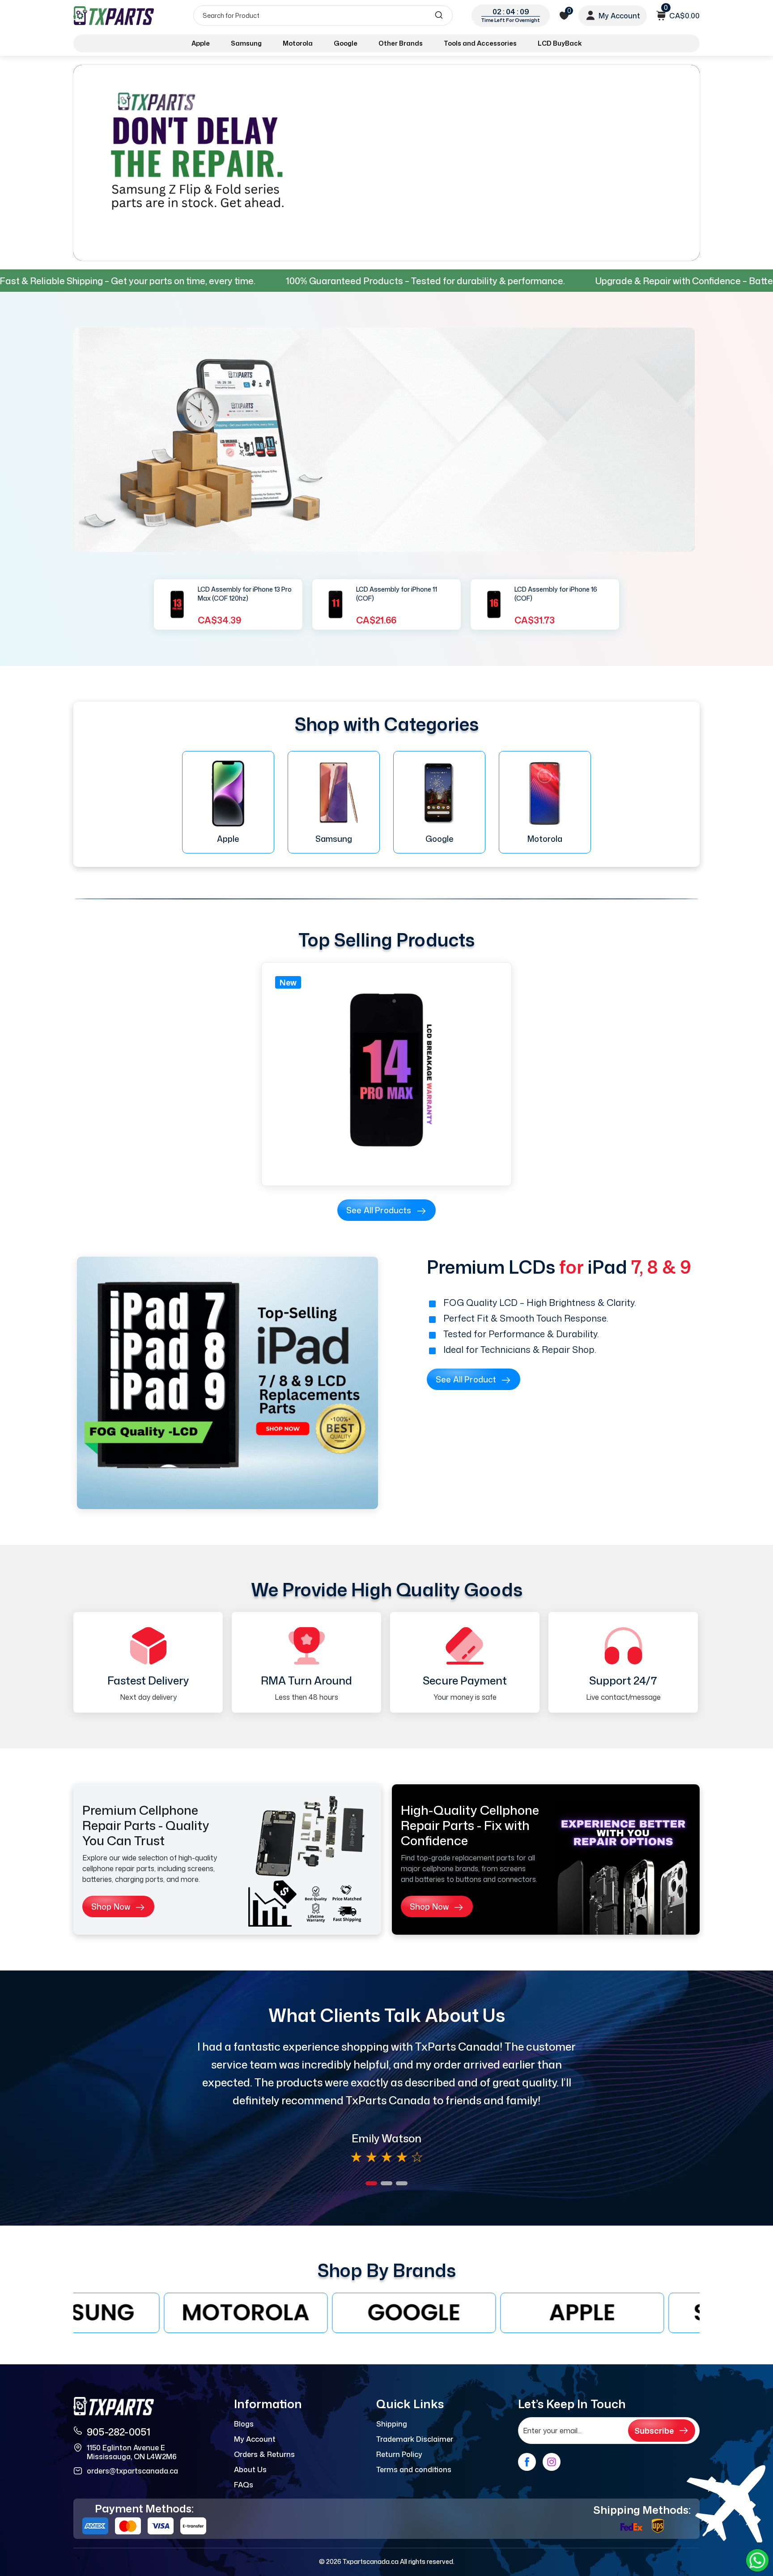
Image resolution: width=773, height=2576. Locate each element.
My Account (255, 2439)
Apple (201, 43)
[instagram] (552, 2462)
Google (346, 43)
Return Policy (399, 2454)
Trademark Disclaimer (415, 2439)
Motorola (298, 43)
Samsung (246, 43)
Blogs (244, 2424)
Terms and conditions (414, 2469)
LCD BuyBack (560, 43)
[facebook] (527, 2462)
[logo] (115, 15)
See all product (466, 1379)
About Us (250, 2469)
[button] (371, 2183)
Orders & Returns (264, 2454)
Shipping (392, 2424)
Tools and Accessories (480, 43)
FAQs (244, 2485)
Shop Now (111, 1906)
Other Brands (401, 43)
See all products (379, 1210)
